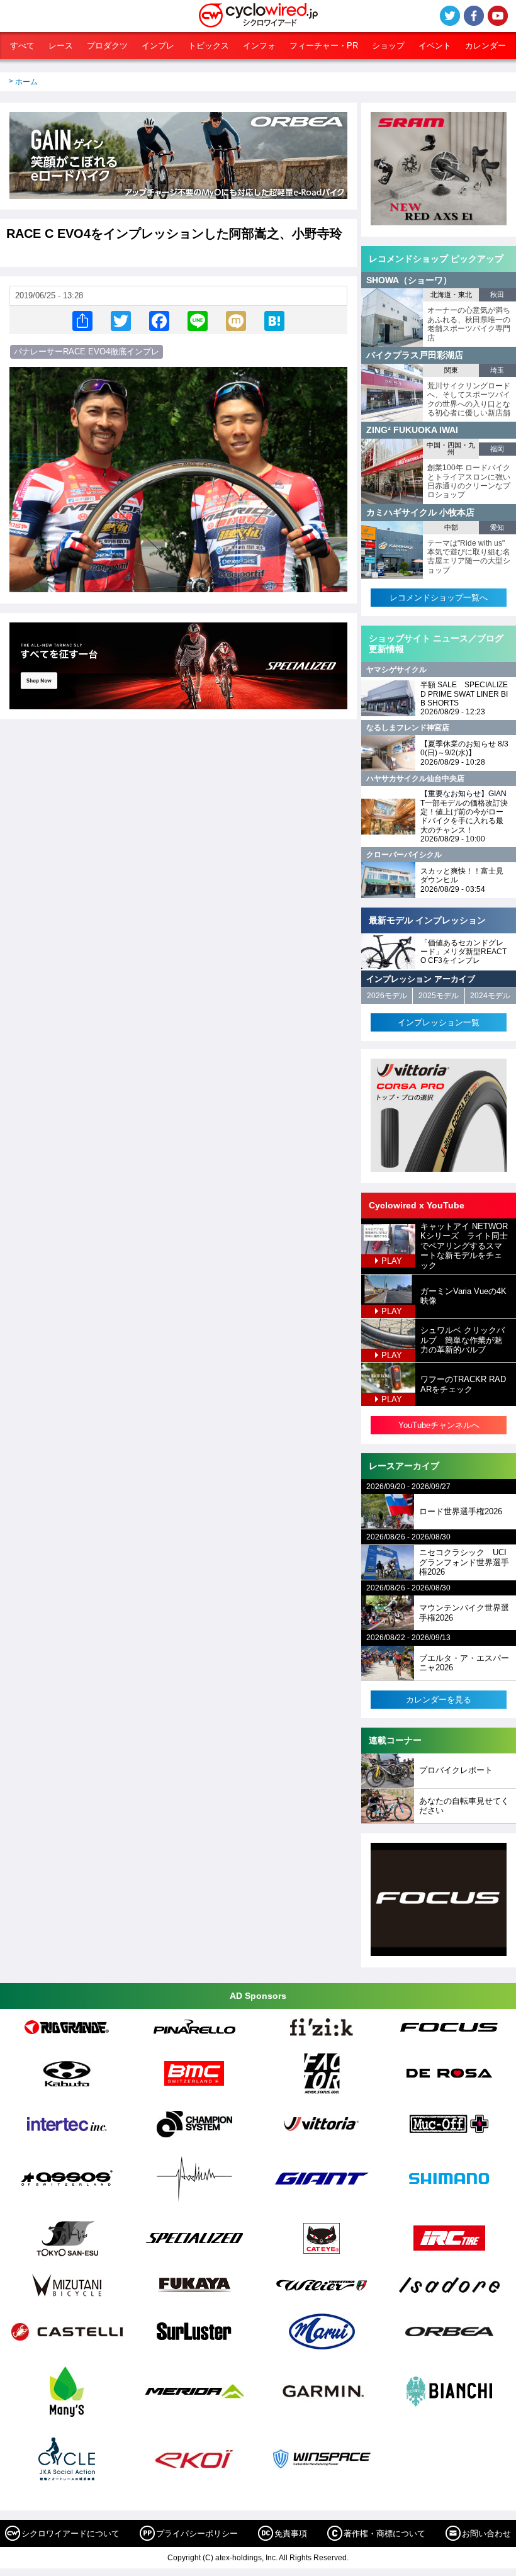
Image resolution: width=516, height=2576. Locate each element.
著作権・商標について (384, 2534)
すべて (22, 46)
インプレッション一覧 (439, 1022)
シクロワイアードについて (70, 2534)
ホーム (26, 82)
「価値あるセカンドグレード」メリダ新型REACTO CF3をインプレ (463, 952)
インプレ (158, 46)
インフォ (259, 46)
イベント (435, 46)
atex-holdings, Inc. (246, 2558)
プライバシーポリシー (197, 2534)
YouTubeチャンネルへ (439, 1425)
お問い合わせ (486, 2534)
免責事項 (291, 2534)
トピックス (209, 46)
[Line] (198, 320)
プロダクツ (107, 46)
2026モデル (387, 996)
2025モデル (439, 996)
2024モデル (490, 996)
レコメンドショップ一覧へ (439, 598)
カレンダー (485, 46)
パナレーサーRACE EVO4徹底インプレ (87, 352)
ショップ (388, 46)
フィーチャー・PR (324, 46)
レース (61, 46)
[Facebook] (159, 320)
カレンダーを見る (439, 1700)
